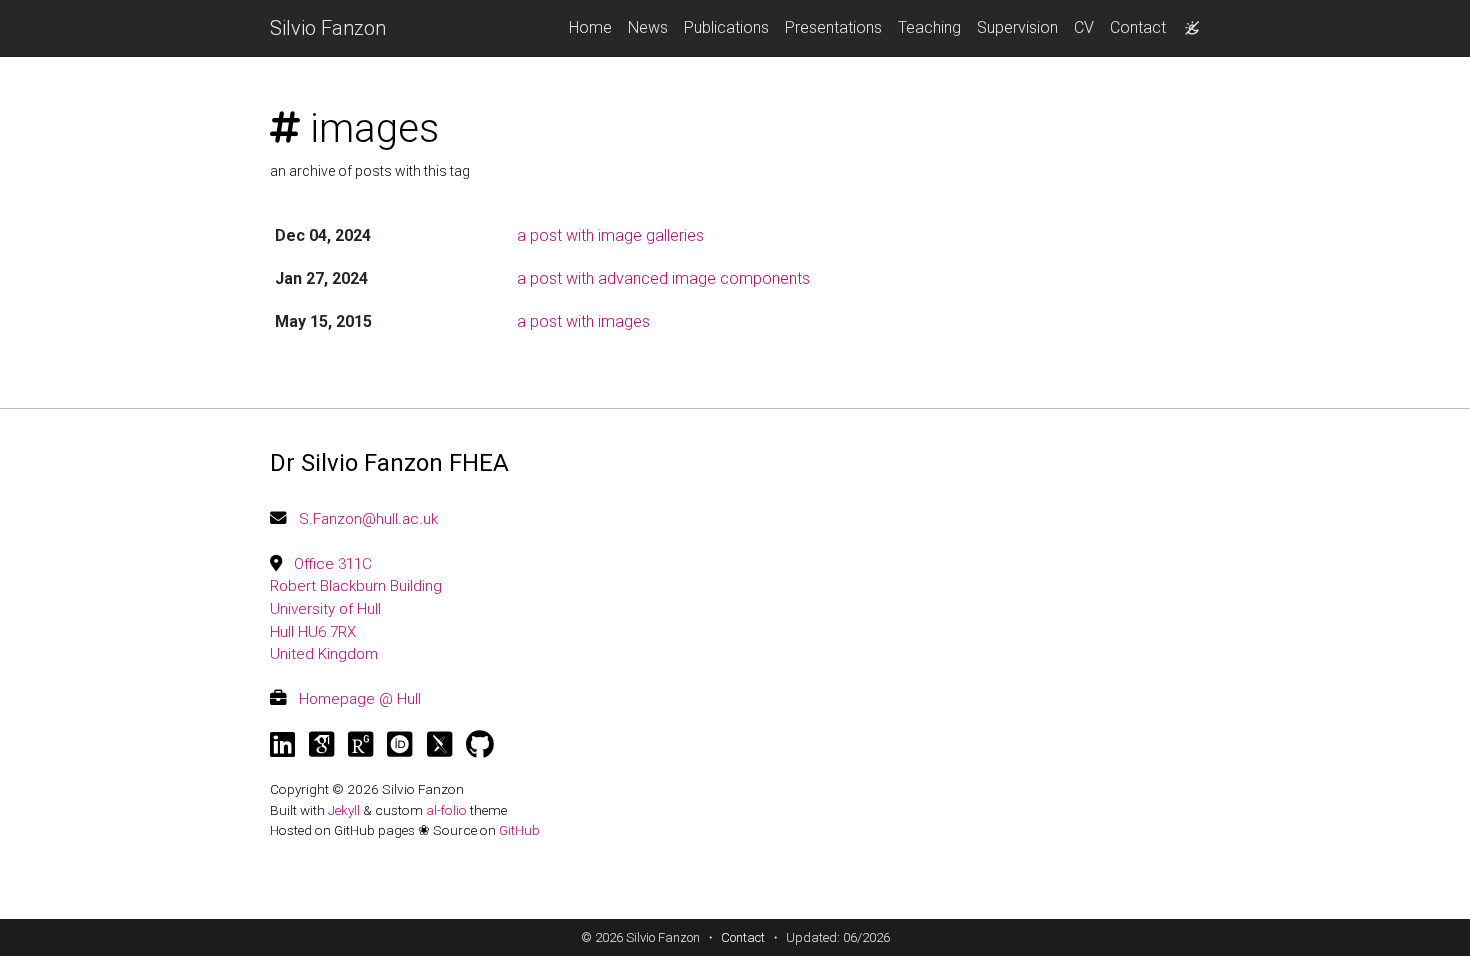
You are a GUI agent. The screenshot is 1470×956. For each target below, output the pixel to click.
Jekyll (344, 810)
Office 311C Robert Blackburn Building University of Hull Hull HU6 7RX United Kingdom (356, 609)
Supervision (1017, 27)
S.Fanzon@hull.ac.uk (368, 519)
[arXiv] (439, 745)
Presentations (833, 27)
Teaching (929, 27)
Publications (726, 27)
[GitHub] (480, 745)
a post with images (583, 321)
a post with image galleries (610, 235)
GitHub (519, 830)
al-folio (446, 810)
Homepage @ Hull (360, 699)
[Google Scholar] (321, 745)
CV (1084, 27)
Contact (1138, 27)
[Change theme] (1187, 22)
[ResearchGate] (360, 745)
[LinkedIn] (282, 745)
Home (590, 27)
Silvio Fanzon (328, 28)
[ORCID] (399, 745)
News (648, 27)
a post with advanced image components (663, 278)
